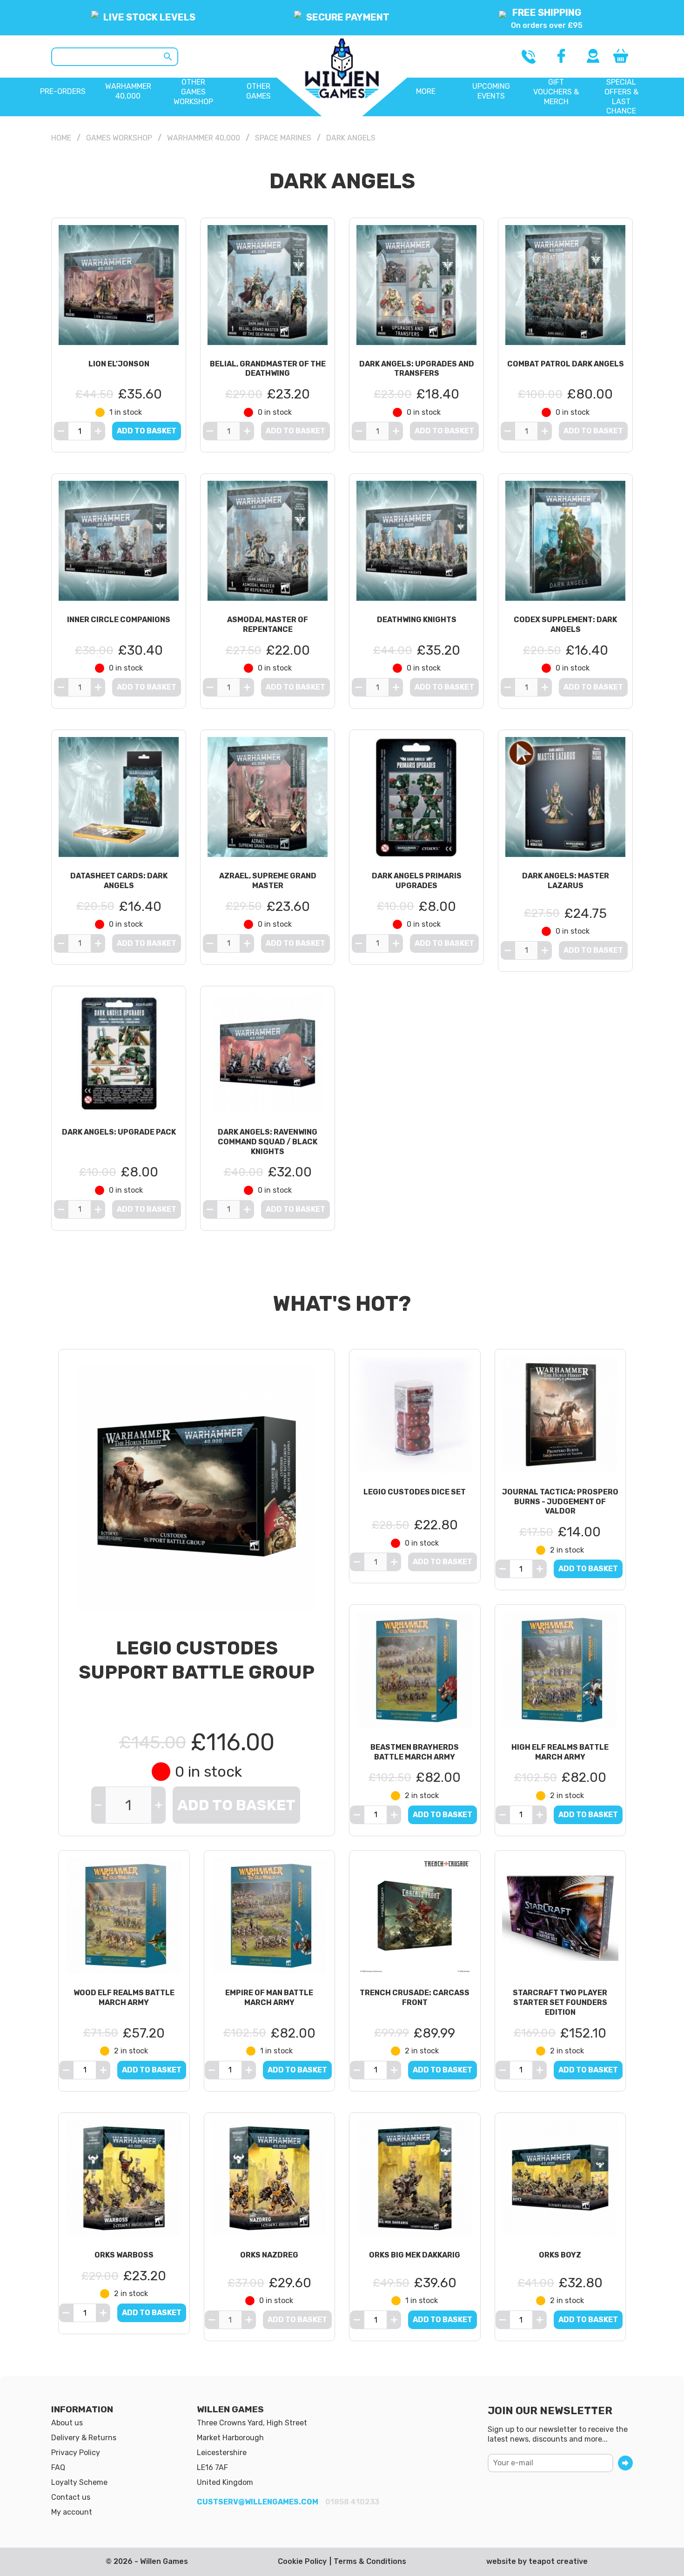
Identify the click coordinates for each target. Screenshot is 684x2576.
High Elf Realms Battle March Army (560, 1752)
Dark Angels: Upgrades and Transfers (417, 369)
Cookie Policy (302, 2561)
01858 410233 (352, 2502)
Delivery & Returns (84, 2438)
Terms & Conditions (370, 2561)
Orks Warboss (124, 2255)
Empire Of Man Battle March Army (269, 1998)
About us (67, 2423)
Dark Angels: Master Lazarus (566, 881)
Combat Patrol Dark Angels (566, 364)
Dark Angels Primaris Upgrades (417, 881)
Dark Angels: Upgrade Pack (119, 1132)
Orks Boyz (560, 2255)
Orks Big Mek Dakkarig (415, 2255)
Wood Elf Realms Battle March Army (124, 1998)
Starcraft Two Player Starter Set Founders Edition (560, 2002)
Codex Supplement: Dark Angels (565, 624)
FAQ (58, 2467)
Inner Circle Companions (119, 620)
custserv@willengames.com (258, 2502)
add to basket (147, 431)
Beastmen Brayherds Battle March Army (415, 1752)
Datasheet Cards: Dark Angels (119, 881)
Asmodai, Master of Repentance (268, 624)
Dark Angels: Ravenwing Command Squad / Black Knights (268, 1142)
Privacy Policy (76, 2453)
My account (72, 2512)
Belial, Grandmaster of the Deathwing (268, 369)
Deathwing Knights (417, 620)
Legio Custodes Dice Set (415, 1492)
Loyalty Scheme (79, 2482)
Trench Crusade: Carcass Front (415, 1998)
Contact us (71, 2497)
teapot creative (558, 2561)
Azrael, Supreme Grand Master (268, 881)
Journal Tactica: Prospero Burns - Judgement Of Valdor (560, 1502)
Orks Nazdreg (269, 2255)
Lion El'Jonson (119, 364)
